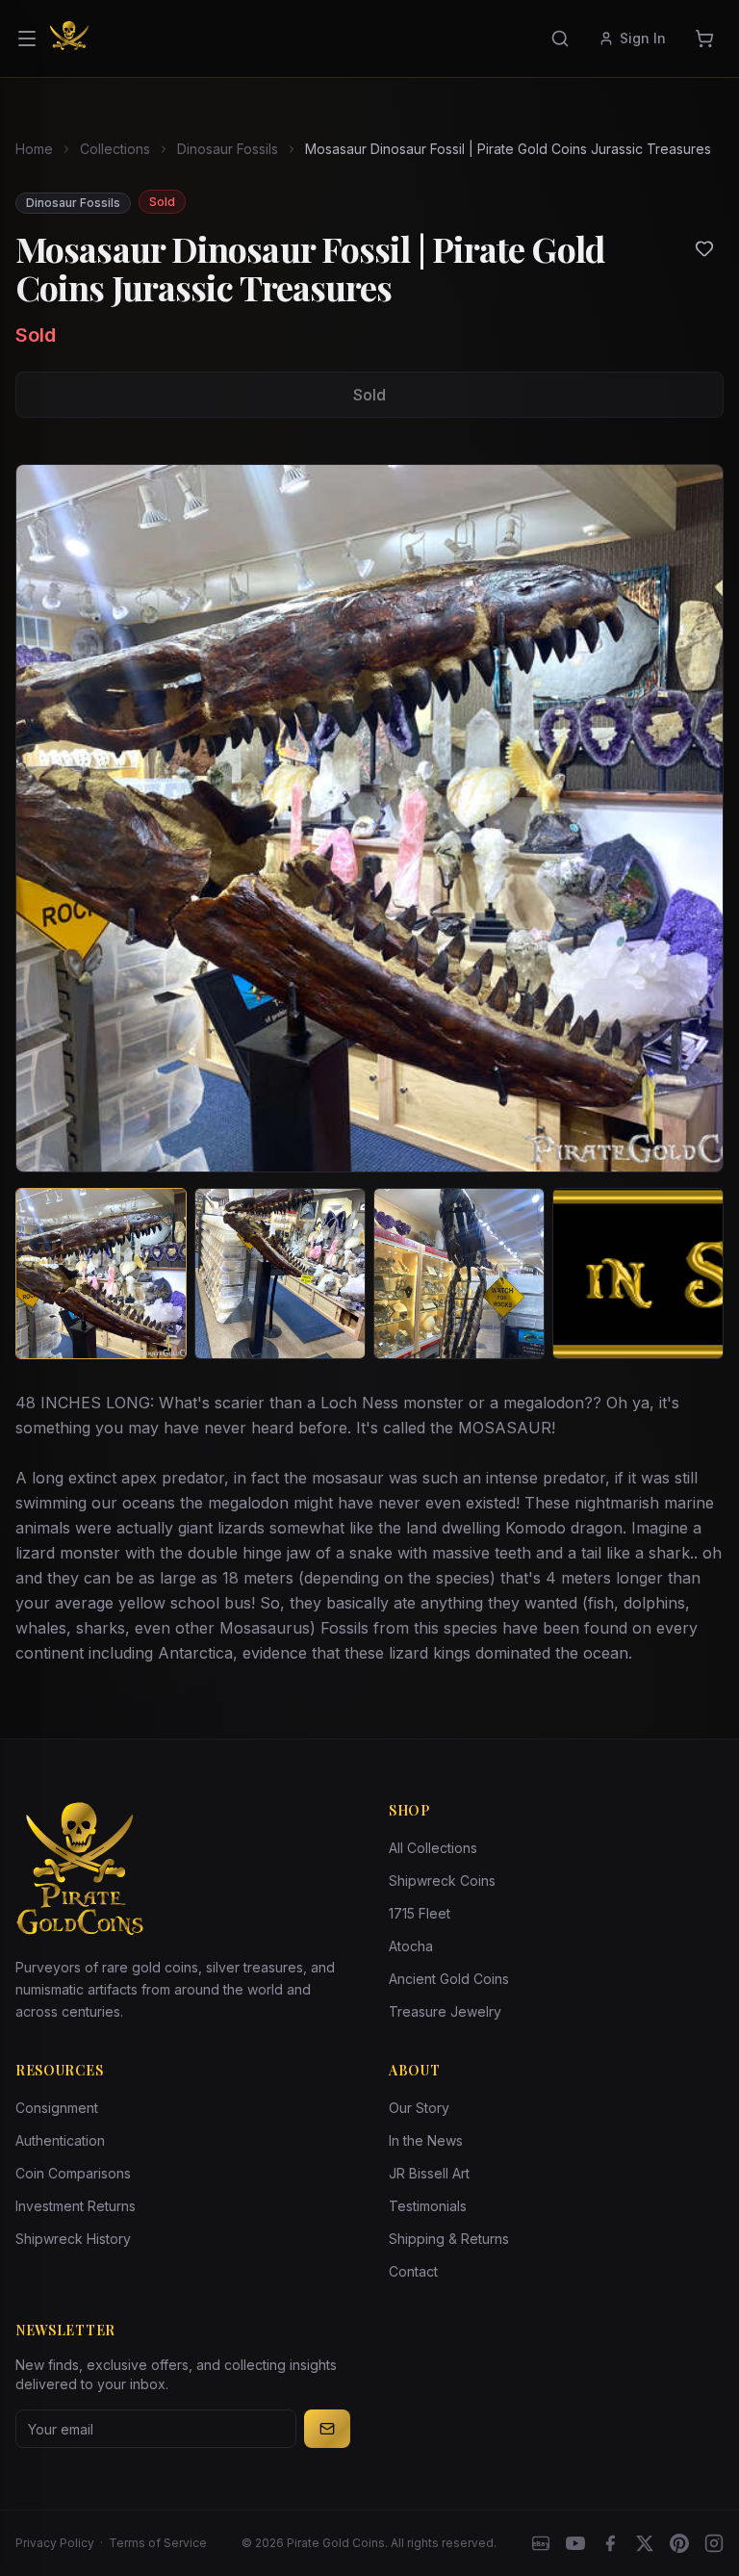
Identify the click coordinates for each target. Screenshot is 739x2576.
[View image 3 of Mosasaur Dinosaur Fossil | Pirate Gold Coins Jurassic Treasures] (459, 1274)
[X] (645, 2543)
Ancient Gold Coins (449, 1979)
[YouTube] (575, 2543)
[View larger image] (369, 818)
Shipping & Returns (449, 2239)
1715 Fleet (420, 1913)
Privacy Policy (55, 2543)
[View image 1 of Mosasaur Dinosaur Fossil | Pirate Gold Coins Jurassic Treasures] (101, 1274)
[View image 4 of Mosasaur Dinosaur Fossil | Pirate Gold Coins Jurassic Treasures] (638, 1274)
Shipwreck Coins (442, 1880)
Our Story (419, 2108)
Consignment (57, 2108)
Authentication (60, 2140)
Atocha (411, 1946)
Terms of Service (158, 2543)
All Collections (433, 1848)
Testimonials (428, 2206)
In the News (426, 2140)
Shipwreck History (73, 2239)
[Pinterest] (679, 2543)
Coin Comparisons (73, 2173)
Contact (413, 2271)
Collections (115, 149)
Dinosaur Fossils (228, 149)
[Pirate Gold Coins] (69, 39)
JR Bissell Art (429, 2173)
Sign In (643, 38)
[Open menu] (27, 39)
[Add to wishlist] (704, 248)
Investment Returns (76, 2206)
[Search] (560, 39)
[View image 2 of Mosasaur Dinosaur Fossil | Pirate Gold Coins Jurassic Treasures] (280, 1274)
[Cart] (704, 39)
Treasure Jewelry (445, 2011)
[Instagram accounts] (714, 2543)
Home (34, 149)
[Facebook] (610, 2543)
